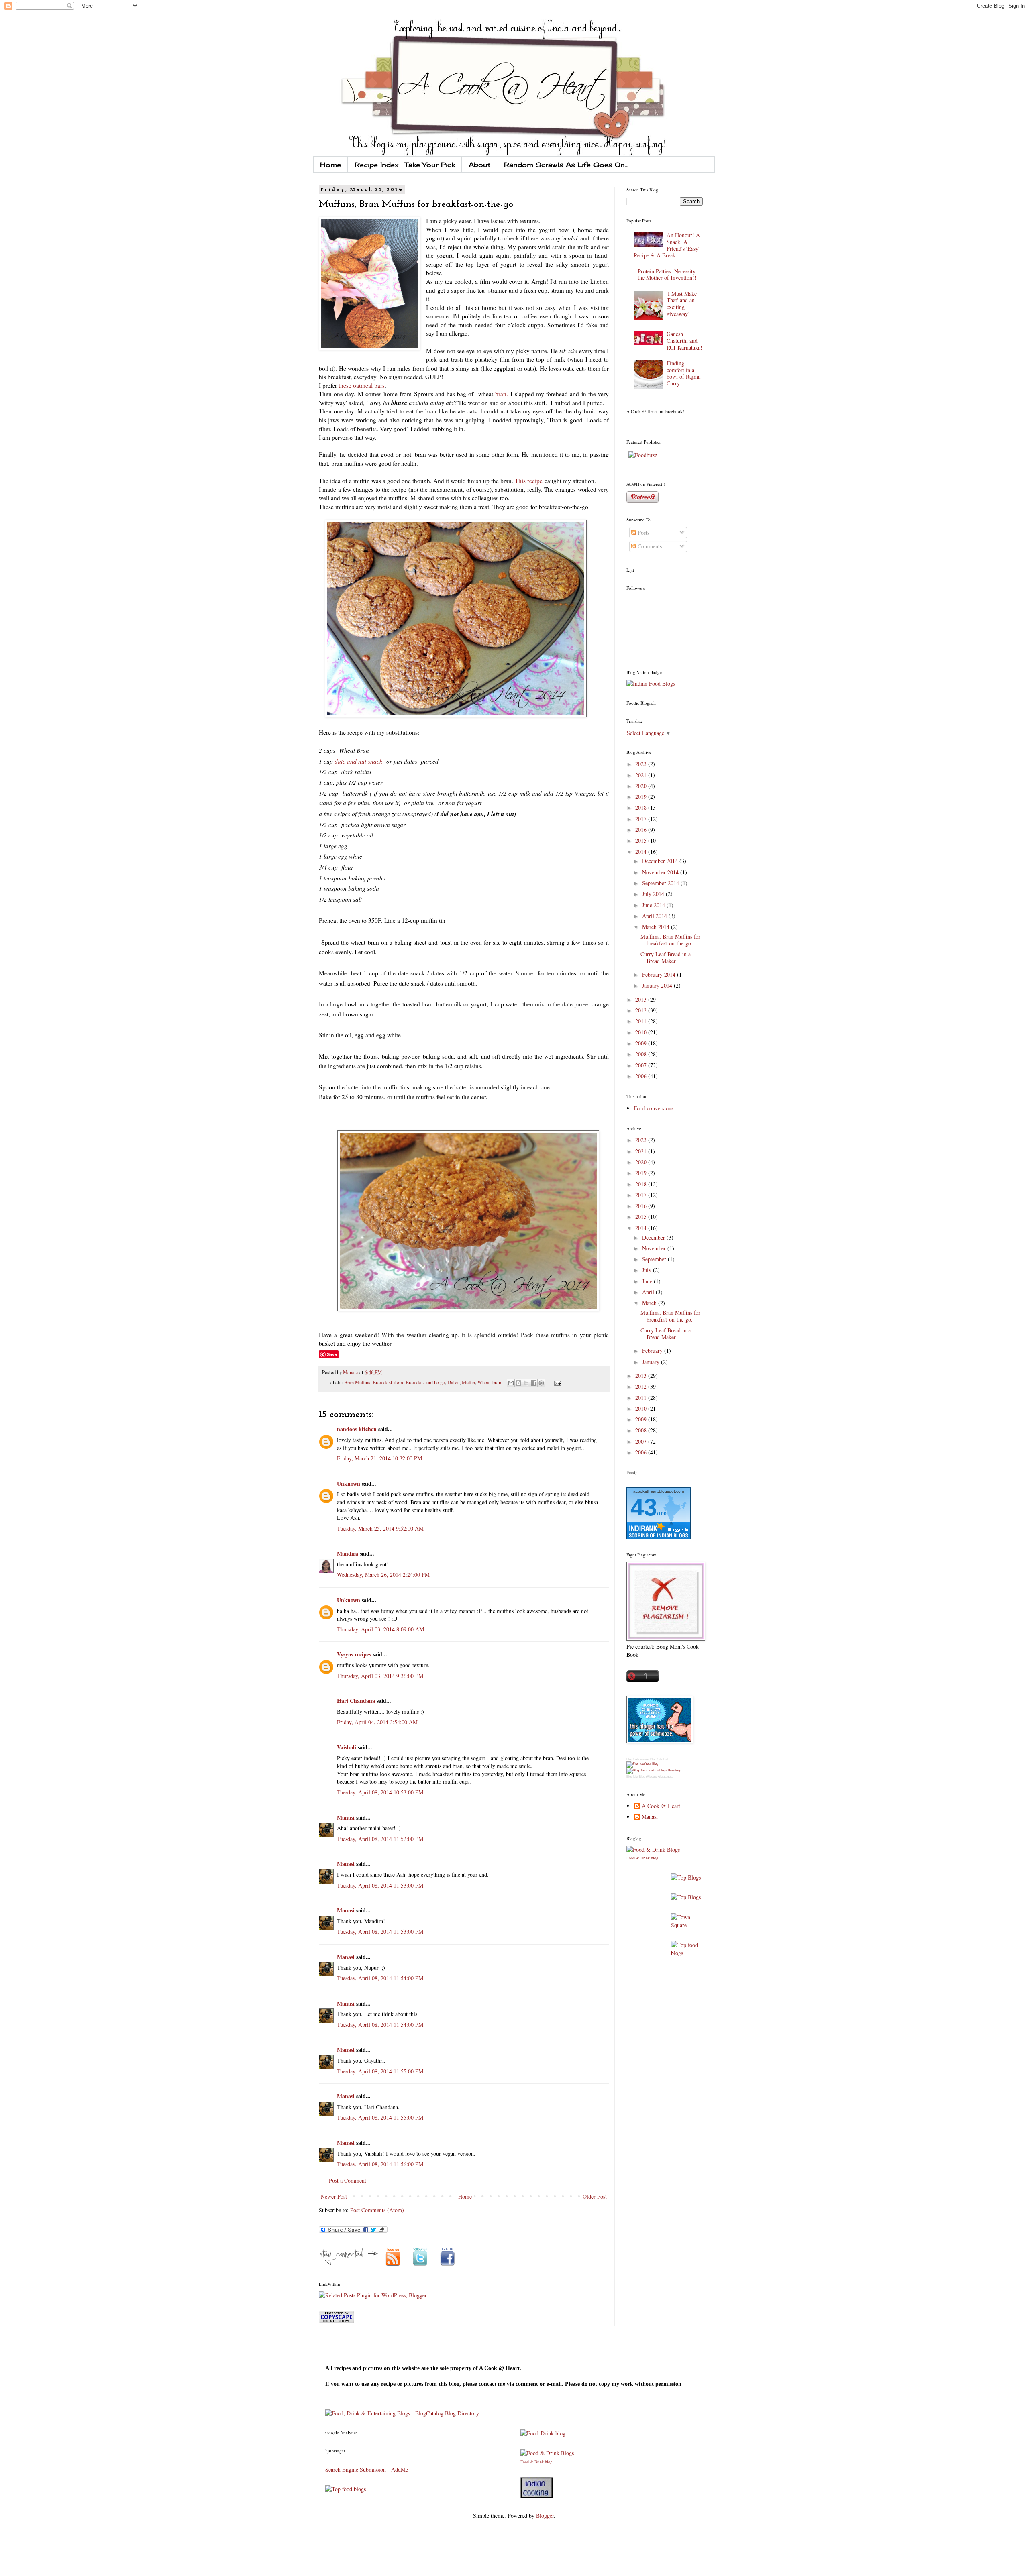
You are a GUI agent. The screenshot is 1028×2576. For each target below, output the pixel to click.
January (652, 1362)
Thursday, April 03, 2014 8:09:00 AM (380, 1629)
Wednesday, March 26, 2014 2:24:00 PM (383, 1575)
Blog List (632, 1777)
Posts (643, 533)
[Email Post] (557, 1382)
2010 (642, 1032)
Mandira (348, 1553)
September (655, 1259)
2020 (642, 786)
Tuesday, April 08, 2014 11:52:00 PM (380, 1839)
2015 (642, 840)
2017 (642, 819)
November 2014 (661, 872)
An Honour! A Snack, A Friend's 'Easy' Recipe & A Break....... (667, 245)
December (654, 1237)
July (648, 1270)
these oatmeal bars (362, 385)
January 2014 (658, 985)
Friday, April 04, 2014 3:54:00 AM (377, 1722)
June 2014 (654, 905)
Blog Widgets (648, 1777)
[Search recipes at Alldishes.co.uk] (687, 1953)
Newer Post (334, 2196)
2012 (642, 1010)
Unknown (349, 1483)
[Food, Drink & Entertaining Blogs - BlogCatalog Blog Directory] (402, 2413)
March (650, 1303)
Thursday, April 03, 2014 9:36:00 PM (380, 1676)
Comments (649, 546)
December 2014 (661, 861)
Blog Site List (659, 1759)
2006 (642, 1076)
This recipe (529, 481)
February (653, 1351)
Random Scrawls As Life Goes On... (566, 165)
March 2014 (657, 927)
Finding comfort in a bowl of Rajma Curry (683, 373)
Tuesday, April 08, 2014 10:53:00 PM (380, 1792)
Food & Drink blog (642, 1858)
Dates (453, 1382)
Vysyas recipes (354, 1654)
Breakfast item (388, 1382)
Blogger (545, 2516)
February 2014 (660, 974)
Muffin (468, 1382)
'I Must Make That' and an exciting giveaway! (682, 304)
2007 (642, 1065)
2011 (642, 1021)
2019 (642, 797)
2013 (642, 999)
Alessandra (665, 1777)
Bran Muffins (357, 1382)
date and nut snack (359, 761)
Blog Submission (638, 1759)
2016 (642, 830)
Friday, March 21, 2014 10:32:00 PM (379, 1458)
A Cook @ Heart (661, 1806)
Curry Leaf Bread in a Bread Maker (666, 957)
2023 (642, 764)
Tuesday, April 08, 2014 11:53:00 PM (380, 1885)
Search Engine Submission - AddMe (367, 2469)
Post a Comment (348, 2180)
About (479, 165)
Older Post (595, 2196)
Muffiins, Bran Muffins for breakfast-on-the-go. (670, 940)
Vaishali (347, 1747)
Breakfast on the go (425, 1382)
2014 (642, 852)
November (655, 1248)
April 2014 (655, 916)
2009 (642, 1043)
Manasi (351, 1372)
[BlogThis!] (518, 1383)
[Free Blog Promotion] (642, 1764)
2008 (642, 1054)
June (648, 1281)
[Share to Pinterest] (541, 1383)
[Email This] (511, 1383)
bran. (502, 394)
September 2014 (661, 883)
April (649, 1292)
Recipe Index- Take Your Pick (405, 165)
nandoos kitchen (357, 1429)
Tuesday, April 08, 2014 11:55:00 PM (380, 2071)
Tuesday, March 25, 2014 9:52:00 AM (380, 1528)
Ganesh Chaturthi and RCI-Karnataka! (684, 341)
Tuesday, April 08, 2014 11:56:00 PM (380, 2164)
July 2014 (654, 894)
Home (330, 165)
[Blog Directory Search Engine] (654, 1770)
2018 (642, 807)
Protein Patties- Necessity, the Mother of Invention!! (667, 275)
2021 (642, 775)
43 (644, 1507)
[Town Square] (687, 1925)
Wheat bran (489, 1382)
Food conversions (654, 1108)
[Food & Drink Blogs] (653, 1850)
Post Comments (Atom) (377, 2210)
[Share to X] (526, 1383)
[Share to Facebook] (534, 1383)
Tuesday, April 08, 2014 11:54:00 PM (380, 1978)
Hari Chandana (356, 1701)
